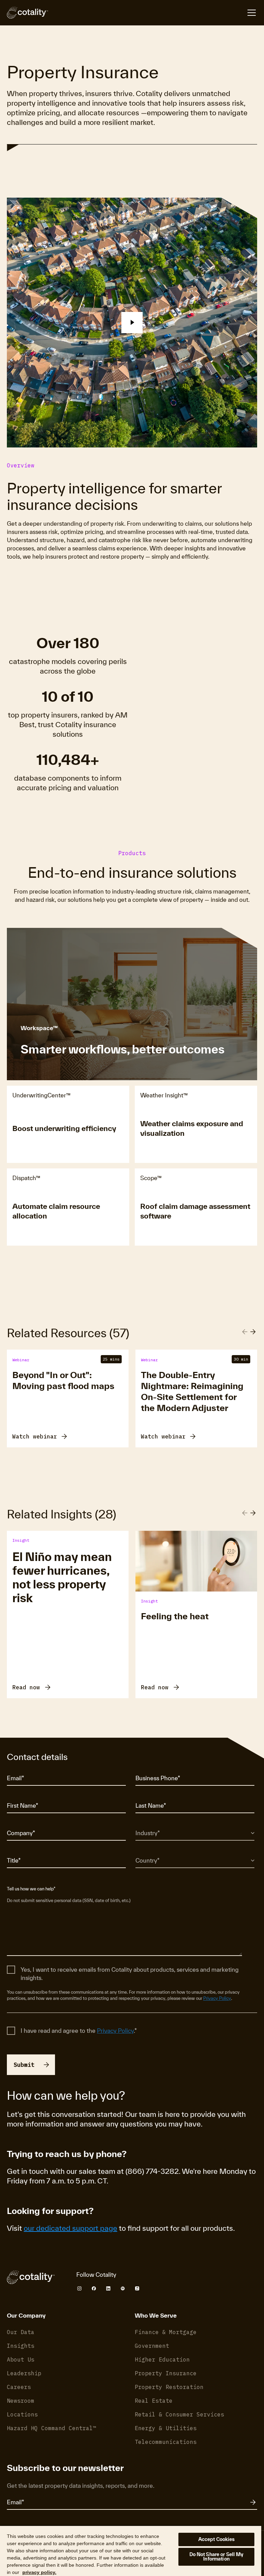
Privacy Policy (217, 1998)
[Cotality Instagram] (79, 2288)
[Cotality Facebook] (94, 2288)
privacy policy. (39, 2572)
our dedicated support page (70, 2228)
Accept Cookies (217, 2539)
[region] (131, 2551)
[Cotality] (27, 13)
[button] (132, 323)
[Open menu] (252, 13)
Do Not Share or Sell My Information (217, 2557)
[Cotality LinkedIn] (108, 2288)
